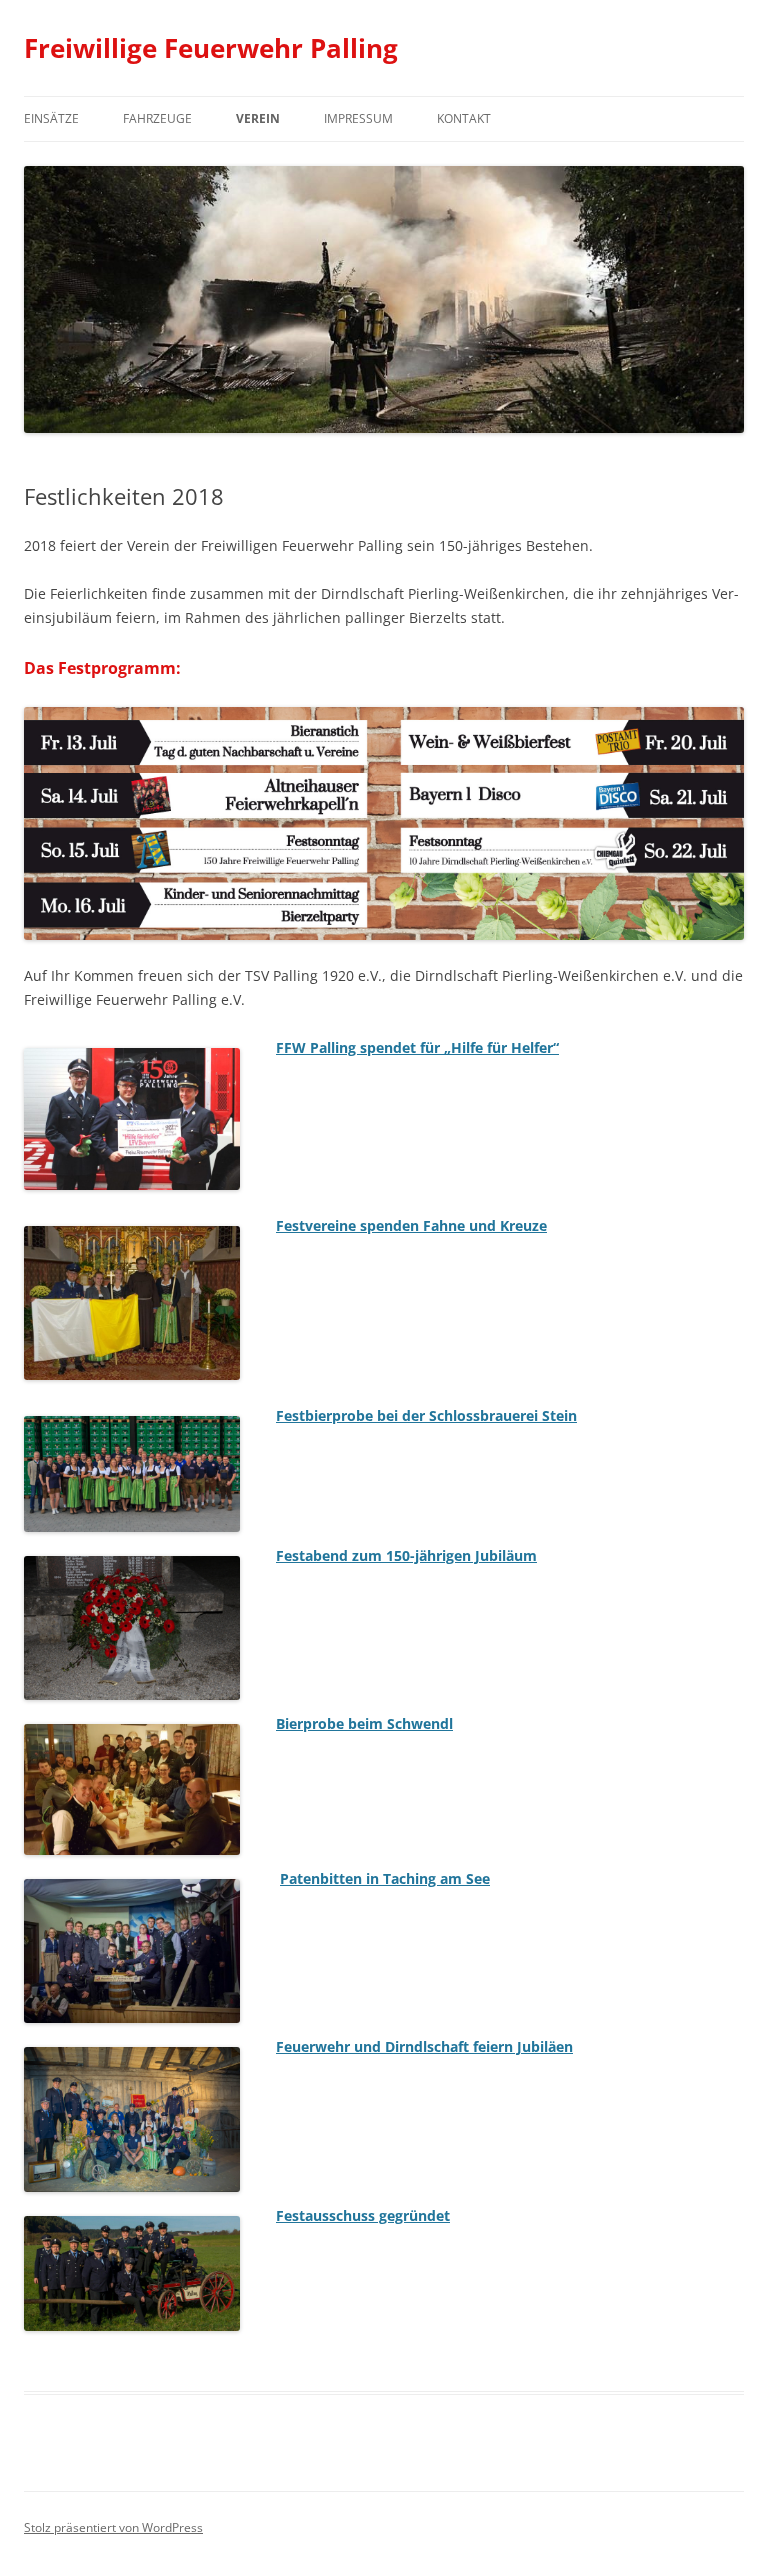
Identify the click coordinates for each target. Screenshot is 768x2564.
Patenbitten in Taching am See (385, 1878)
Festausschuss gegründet (363, 2215)
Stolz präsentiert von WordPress (113, 2527)
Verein (258, 118)
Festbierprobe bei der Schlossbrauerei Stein (426, 1415)
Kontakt (464, 118)
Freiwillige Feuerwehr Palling (211, 48)
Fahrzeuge (157, 118)
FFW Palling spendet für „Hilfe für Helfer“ (417, 1047)
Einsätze (51, 118)
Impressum (358, 118)
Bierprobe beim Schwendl (364, 1723)
